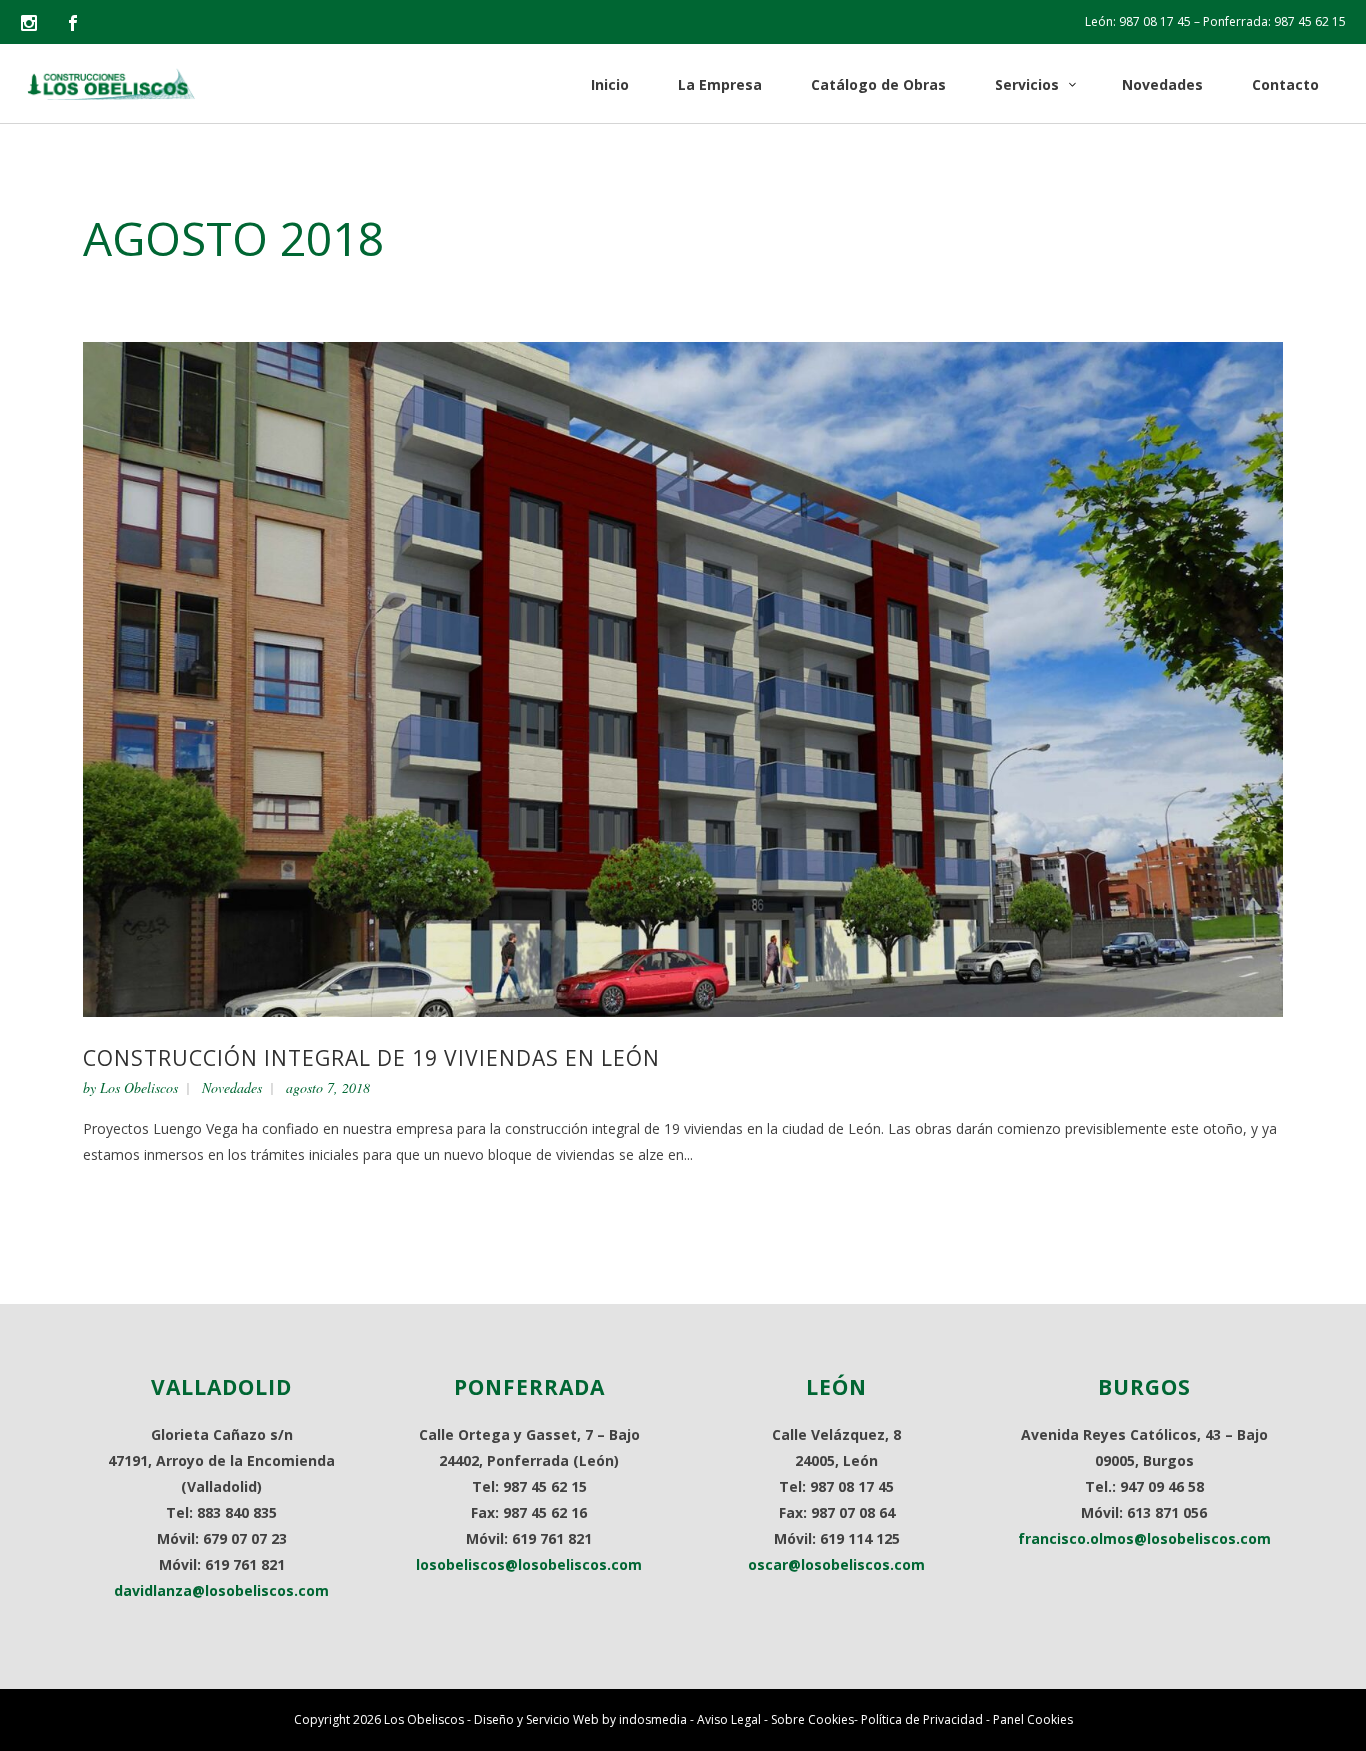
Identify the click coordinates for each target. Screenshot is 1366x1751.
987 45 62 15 (1310, 21)
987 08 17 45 (1155, 21)
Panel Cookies (1033, 1719)
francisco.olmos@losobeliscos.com (1144, 1538)
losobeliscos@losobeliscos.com (529, 1564)
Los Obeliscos (139, 1087)
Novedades (232, 1087)
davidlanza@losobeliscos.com (221, 1590)
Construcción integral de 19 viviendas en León (371, 1058)
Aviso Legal (729, 1719)
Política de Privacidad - (927, 1719)
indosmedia (653, 1719)
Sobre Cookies (812, 1719)
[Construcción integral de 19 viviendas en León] (683, 677)
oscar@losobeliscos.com (836, 1564)
